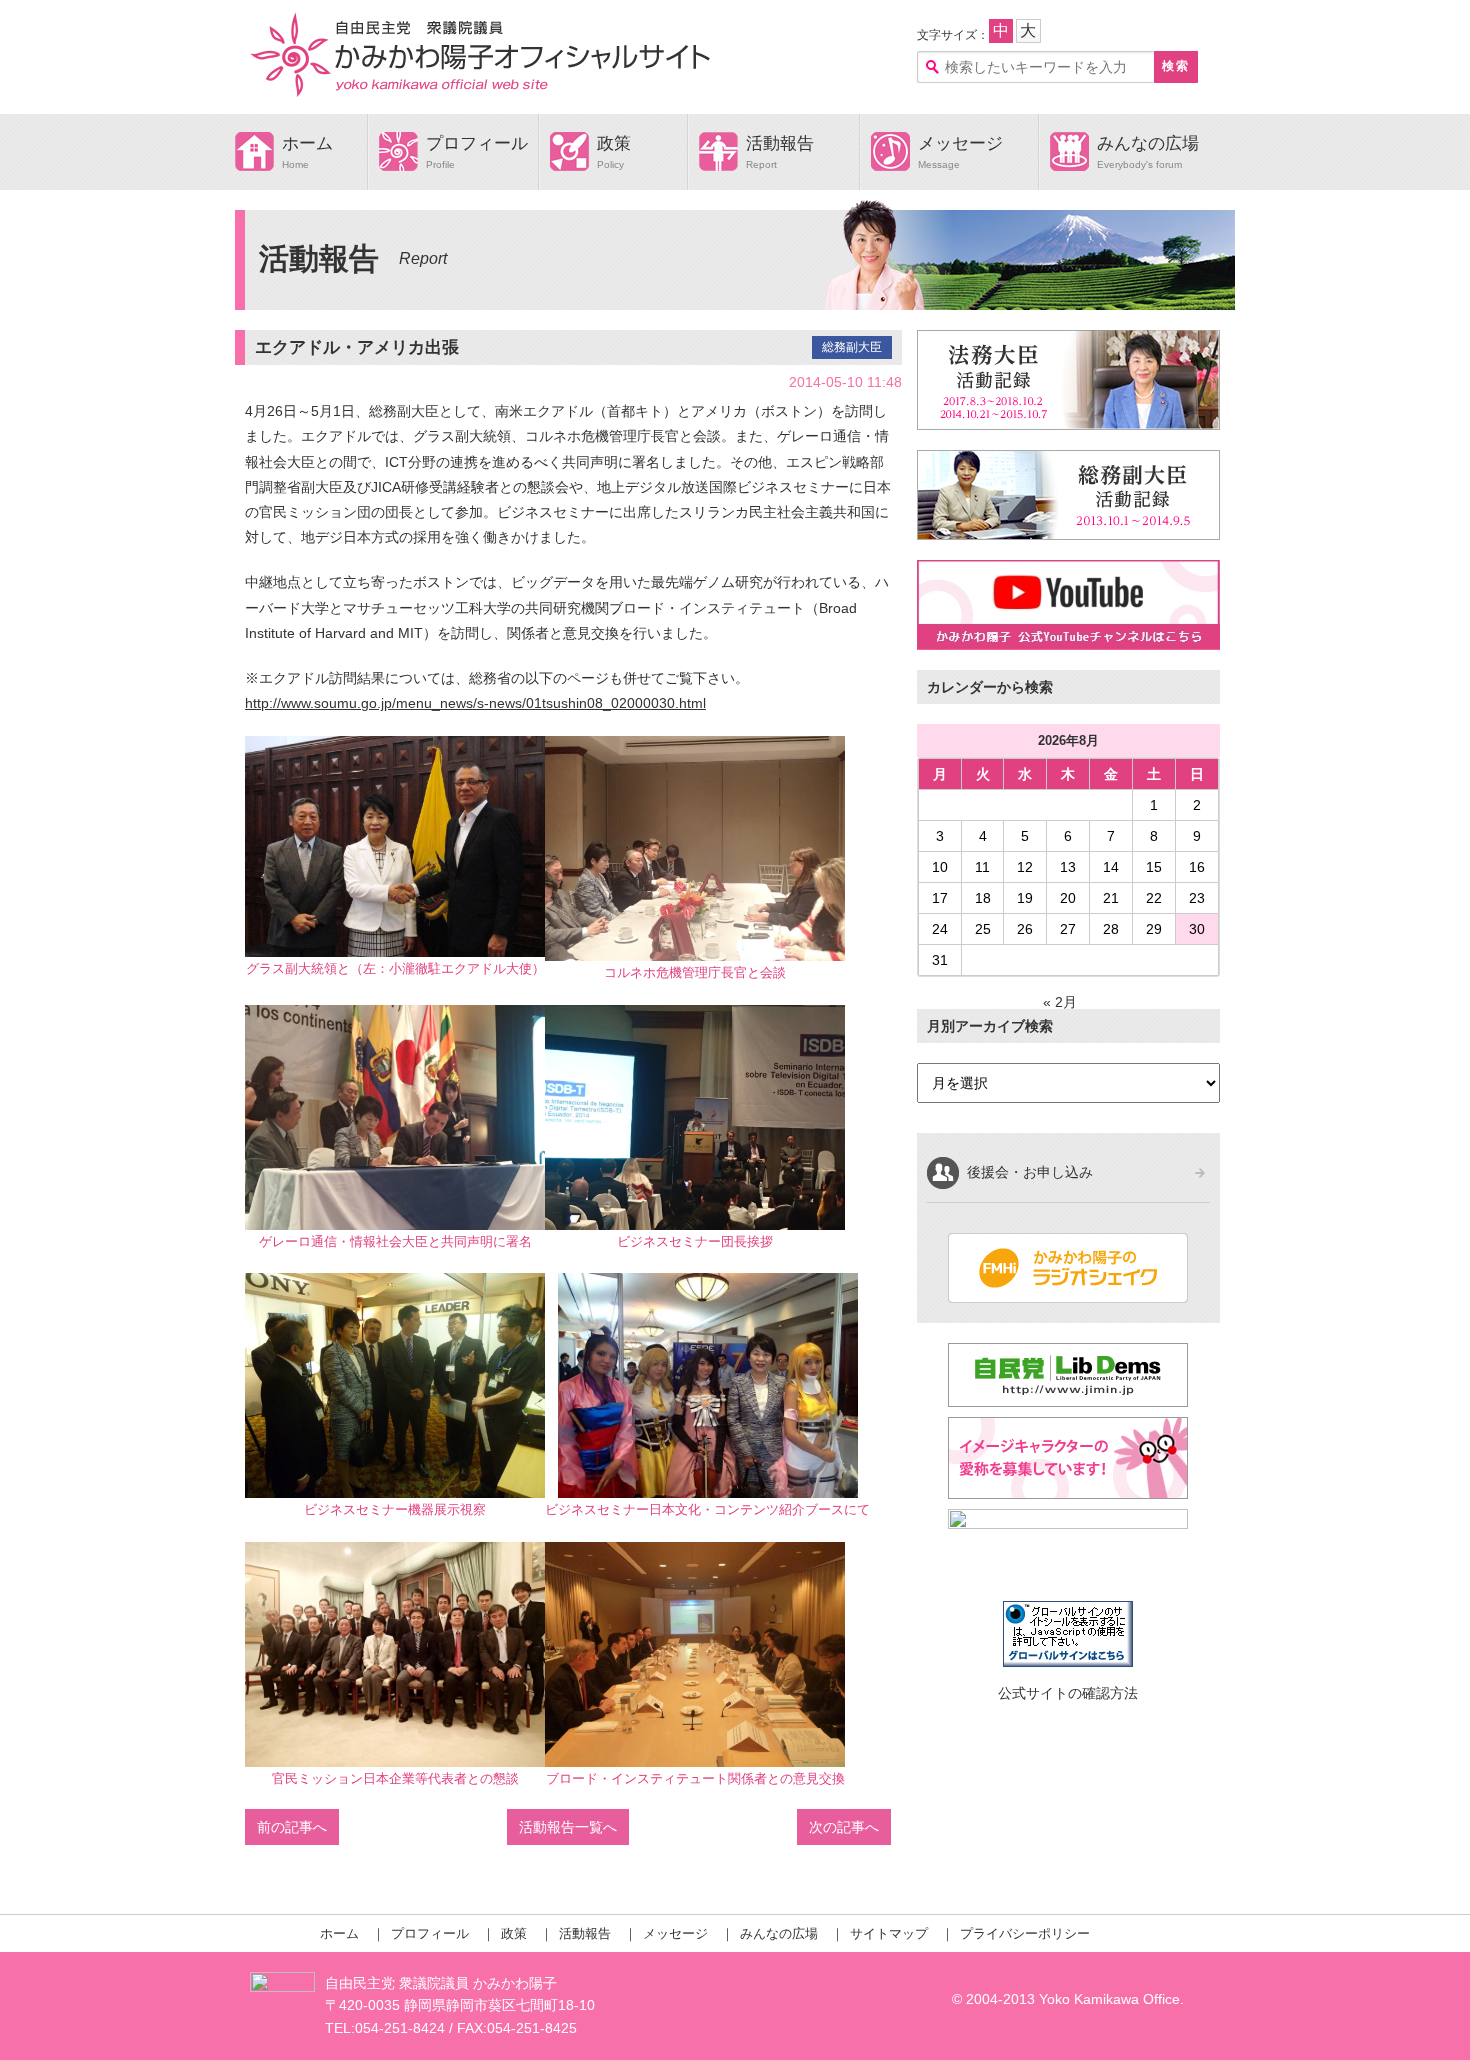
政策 (614, 143)
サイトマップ (889, 1933)
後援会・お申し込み (1030, 1172)
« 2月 (1060, 1002)
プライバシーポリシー (1025, 1933)
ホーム (307, 143)
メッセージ (960, 143)
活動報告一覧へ (568, 1827)
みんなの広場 (1148, 143)
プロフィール (477, 143)
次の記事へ (844, 1827)
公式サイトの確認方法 (1068, 1693)
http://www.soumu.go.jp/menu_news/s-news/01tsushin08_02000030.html (475, 703)
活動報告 (780, 143)
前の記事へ (292, 1827)
